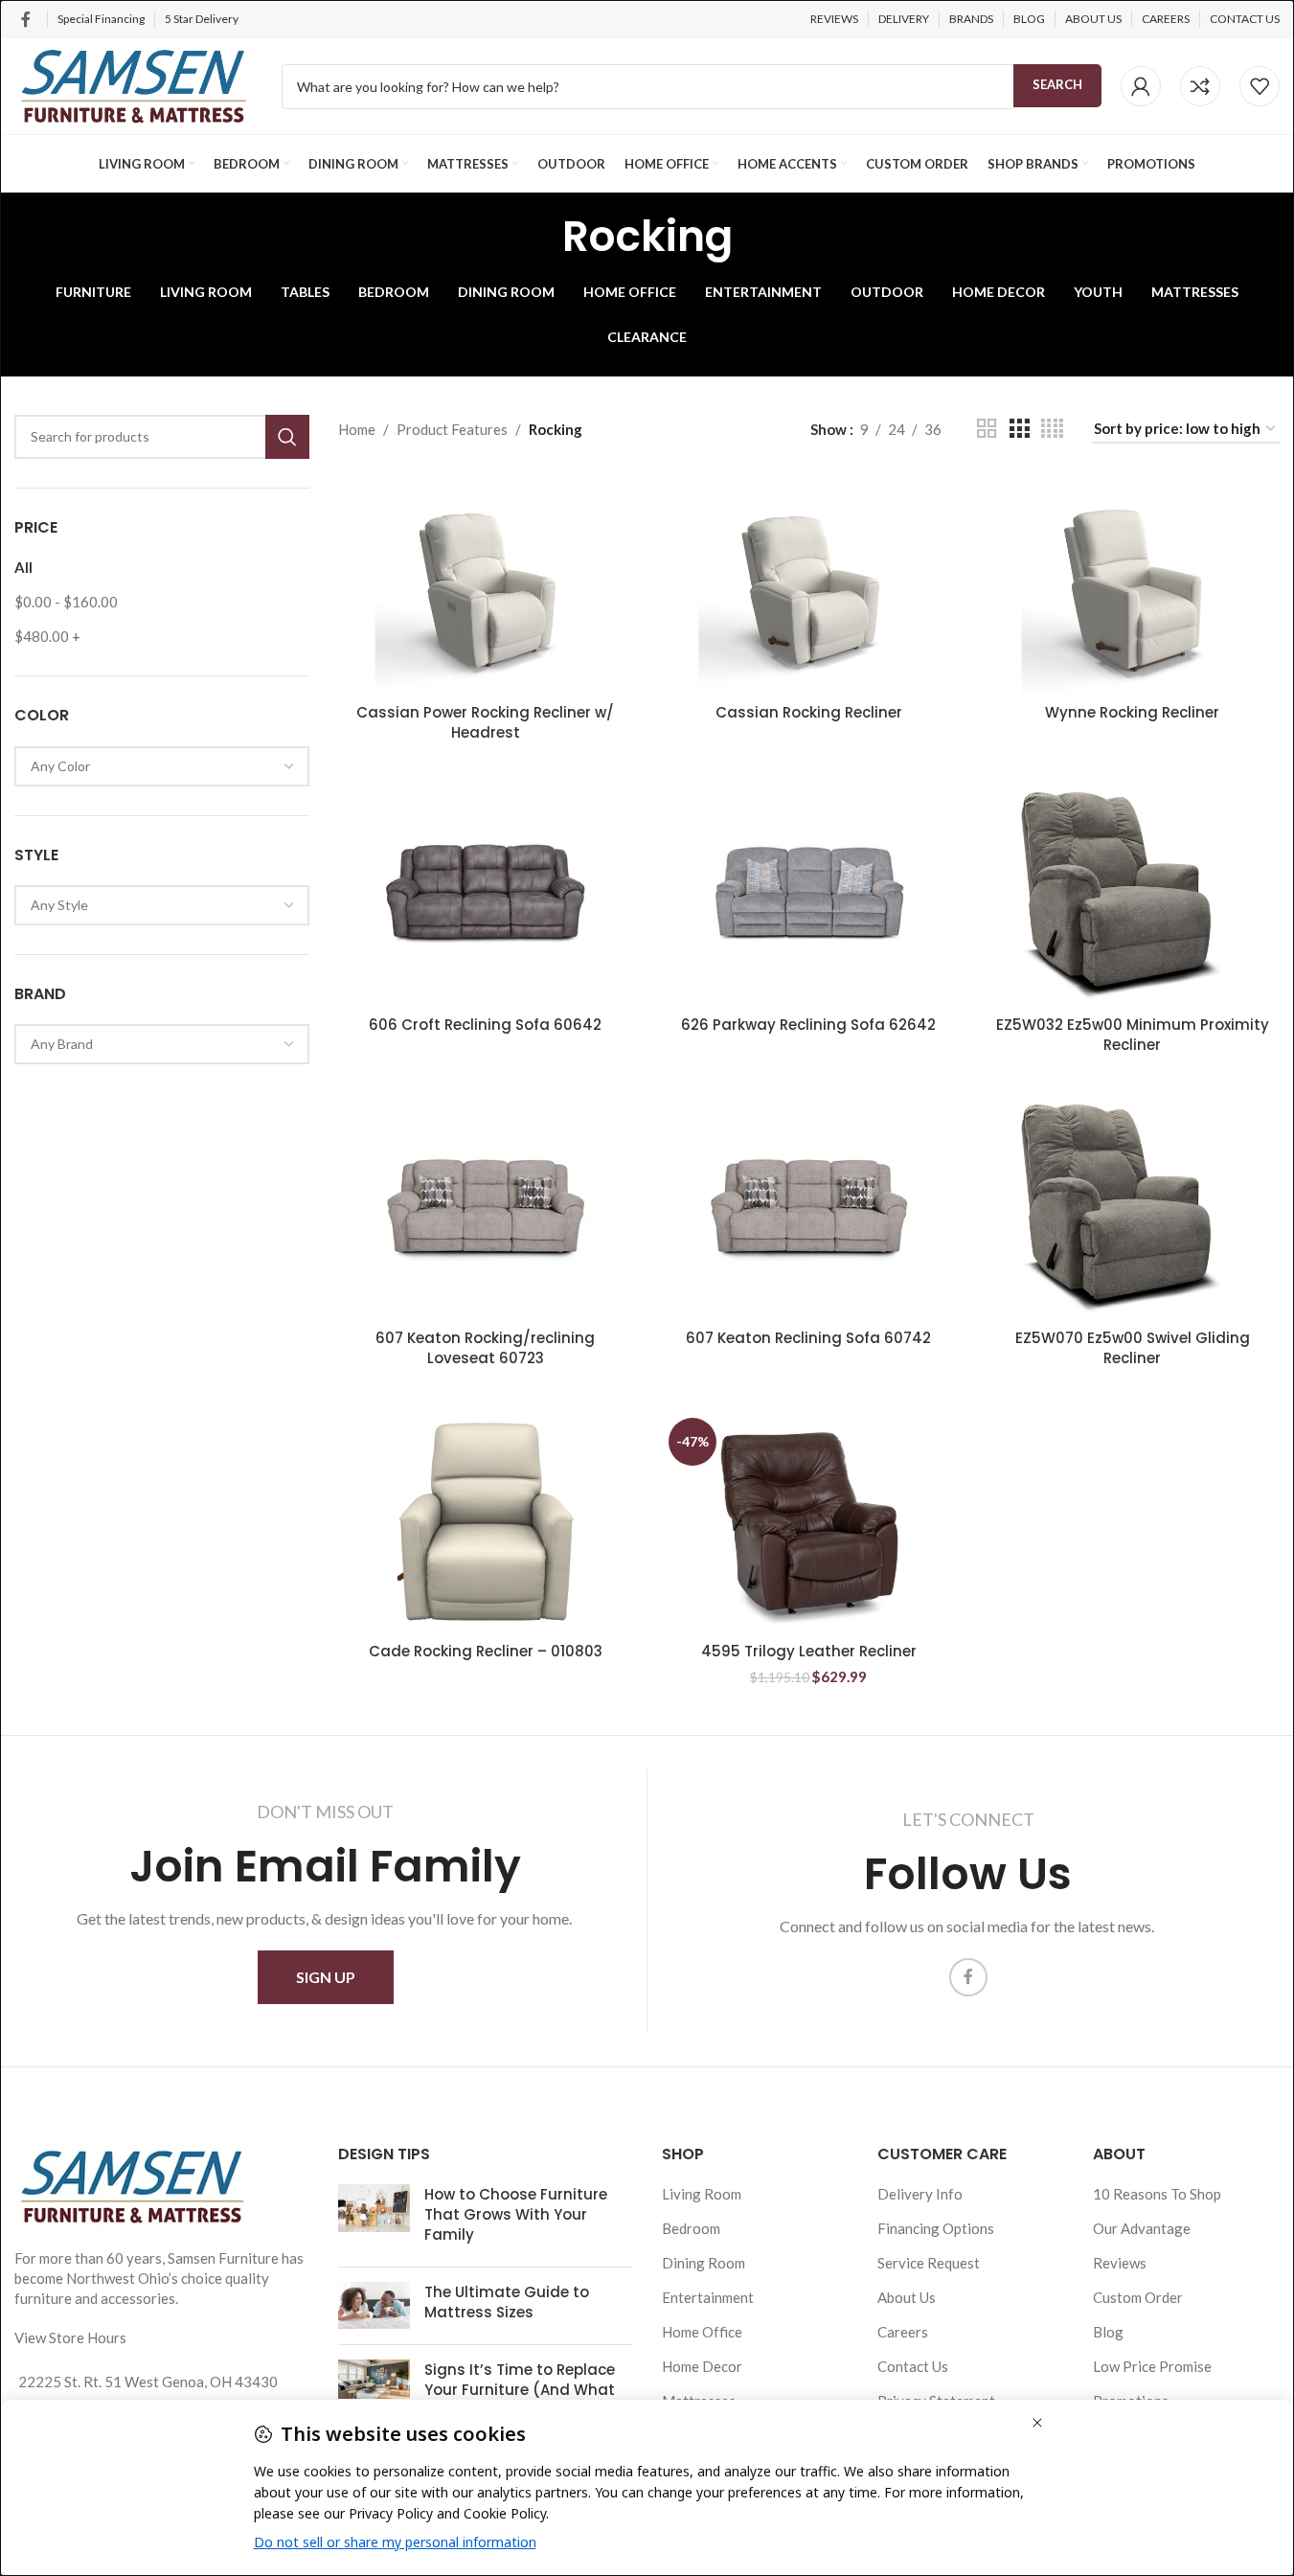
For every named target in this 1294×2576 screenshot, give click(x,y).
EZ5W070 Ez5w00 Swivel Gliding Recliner (1133, 1348)
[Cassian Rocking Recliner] (809, 583)
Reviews (1120, 2263)
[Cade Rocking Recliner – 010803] (486, 1522)
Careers (903, 2332)
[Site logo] (134, 84)
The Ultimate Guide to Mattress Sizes (507, 2302)
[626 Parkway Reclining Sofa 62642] (809, 896)
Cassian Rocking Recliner (809, 712)
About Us (907, 2297)
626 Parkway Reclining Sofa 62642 (808, 1025)
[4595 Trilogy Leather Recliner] (809, 1522)
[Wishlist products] (1260, 86)
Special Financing (101, 19)
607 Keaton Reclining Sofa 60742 (808, 1338)
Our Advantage (1142, 2228)
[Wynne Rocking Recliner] (1132, 583)
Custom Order (1138, 2297)
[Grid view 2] (987, 429)
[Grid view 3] (1019, 429)
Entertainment (708, 2297)
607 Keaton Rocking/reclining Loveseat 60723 (485, 1348)
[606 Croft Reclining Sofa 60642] (486, 896)
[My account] (1141, 86)
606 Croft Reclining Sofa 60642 (485, 1025)
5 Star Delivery (203, 19)
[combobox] (162, 766)
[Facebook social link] (26, 19)
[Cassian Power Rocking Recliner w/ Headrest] (486, 583)
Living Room (702, 2194)
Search (1057, 84)
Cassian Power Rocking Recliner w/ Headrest (485, 722)
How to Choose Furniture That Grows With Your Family (516, 2214)
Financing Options (936, 2228)
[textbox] (162, 766)
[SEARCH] (287, 437)
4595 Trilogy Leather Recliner (809, 1651)
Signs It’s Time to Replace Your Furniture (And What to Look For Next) (520, 2390)
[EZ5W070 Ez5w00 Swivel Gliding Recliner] (1132, 1208)
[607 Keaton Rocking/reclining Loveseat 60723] (486, 1208)
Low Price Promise (1152, 2366)
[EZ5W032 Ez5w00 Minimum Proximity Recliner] (1132, 896)
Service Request (929, 2263)
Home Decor (702, 2366)
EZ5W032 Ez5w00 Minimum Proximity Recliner (1133, 1035)
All (23, 567)
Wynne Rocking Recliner (1132, 712)
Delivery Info (920, 2194)
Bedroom (691, 2228)
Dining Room (704, 2263)
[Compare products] (1200, 86)
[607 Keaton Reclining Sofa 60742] (809, 1208)
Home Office (702, 2332)
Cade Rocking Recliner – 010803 (486, 1651)
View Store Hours (70, 2337)
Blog (1108, 2332)
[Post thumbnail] (374, 2218)
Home (357, 429)
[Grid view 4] (1052, 429)
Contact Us (913, 2366)
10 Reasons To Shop (1157, 2194)
